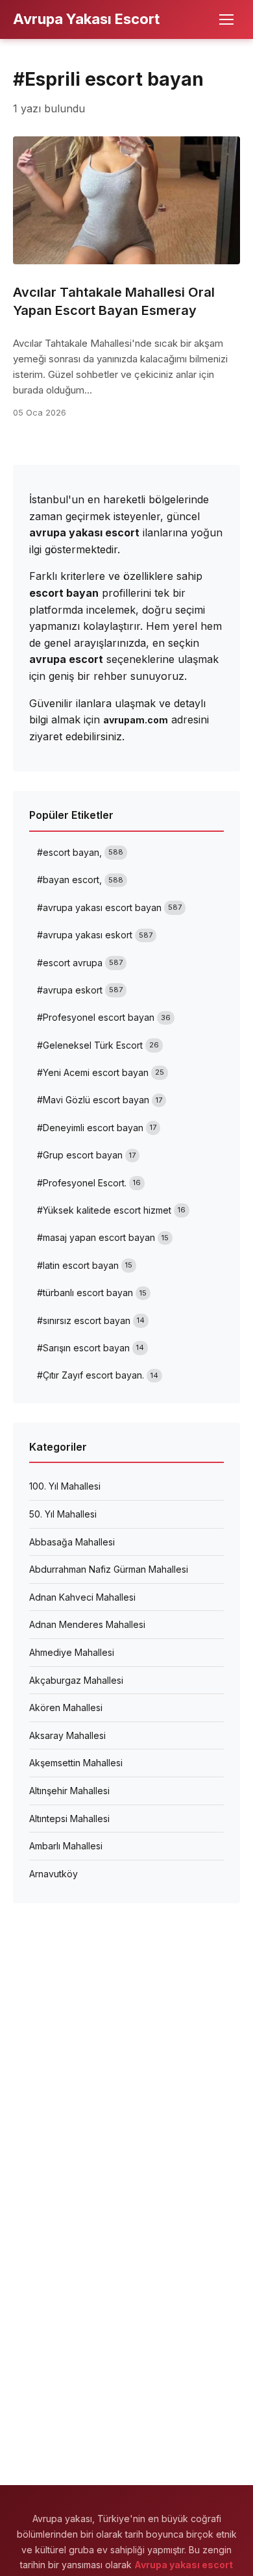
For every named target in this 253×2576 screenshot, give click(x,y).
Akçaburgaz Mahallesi (76, 1680)
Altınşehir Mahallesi (69, 1791)
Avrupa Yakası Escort (86, 19)
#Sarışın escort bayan (90, 1348)
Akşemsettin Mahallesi (76, 1763)
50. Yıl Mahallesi (63, 1514)
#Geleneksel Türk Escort (98, 1045)
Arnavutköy (54, 1874)
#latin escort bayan (85, 1265)
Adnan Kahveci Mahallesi (82, 1597)
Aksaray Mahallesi (67, 1735)
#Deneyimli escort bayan (97, 1128)
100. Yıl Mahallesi (65, 1486)
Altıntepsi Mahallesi (69, 1819)
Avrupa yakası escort (184, 2565)
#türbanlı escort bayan (92, 1293)
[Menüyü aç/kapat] (226, 19)
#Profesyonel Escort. (89, 1183)
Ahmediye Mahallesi (72, 1652)
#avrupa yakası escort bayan (109, 907)
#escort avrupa (80, 963)
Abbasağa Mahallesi (72, 1542)
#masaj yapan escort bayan (103, 1237)
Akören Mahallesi (66, 1707)
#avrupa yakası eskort (95, 935)
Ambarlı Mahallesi (66, 1846)
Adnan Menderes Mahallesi (87, 1624)
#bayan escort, (80, 880)
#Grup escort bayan (86, 1155)
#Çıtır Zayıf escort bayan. (98, 1375)
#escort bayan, (80, 852)
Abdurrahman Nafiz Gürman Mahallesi (109, 1569)
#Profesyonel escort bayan (104, 1017)
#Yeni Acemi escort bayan (101, 1072)
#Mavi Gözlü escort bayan (100, 1100)
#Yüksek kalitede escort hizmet (111, 1210)
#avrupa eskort (80, 990)
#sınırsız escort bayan (91, 1320)
